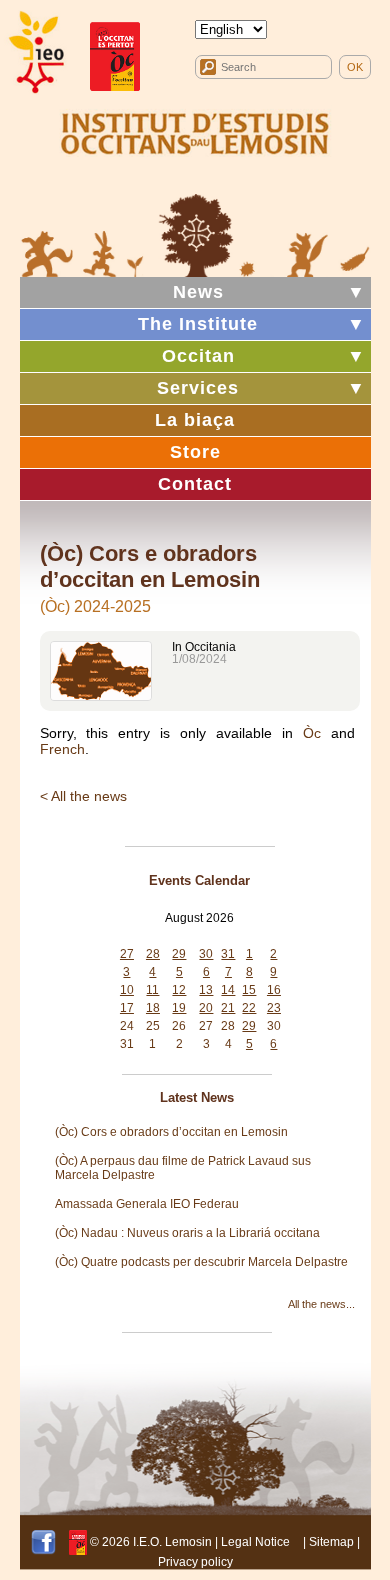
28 (153, 954)
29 (179, 954)
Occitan (198, 356)
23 (274, 1008)
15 (249, 990)
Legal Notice (255, 1542)
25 (153, 1026)
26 (179, 1026)
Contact (195, 484)
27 (127, 954)
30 (206, 954)
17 (127, 1008)
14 (228, 990)
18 (153, 1008)
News (198, 292)
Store (195, 452)
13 (206, 990)
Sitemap (331, 1542)
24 (127, 1026)
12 (179, 990)
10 (127, 990)
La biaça (195, 420)
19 (179, 1008)
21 (228, 1008)
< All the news (83, 796)
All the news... (321, 1304)
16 (274, 990)
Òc (312, 733)
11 (152, 990)
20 (206, 1008)
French (62, 749)
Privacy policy (195, 1562)
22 (249, 1008)
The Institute (198, 324)
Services (198, 388)
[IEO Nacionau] (195, 131)
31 (228, 954)
